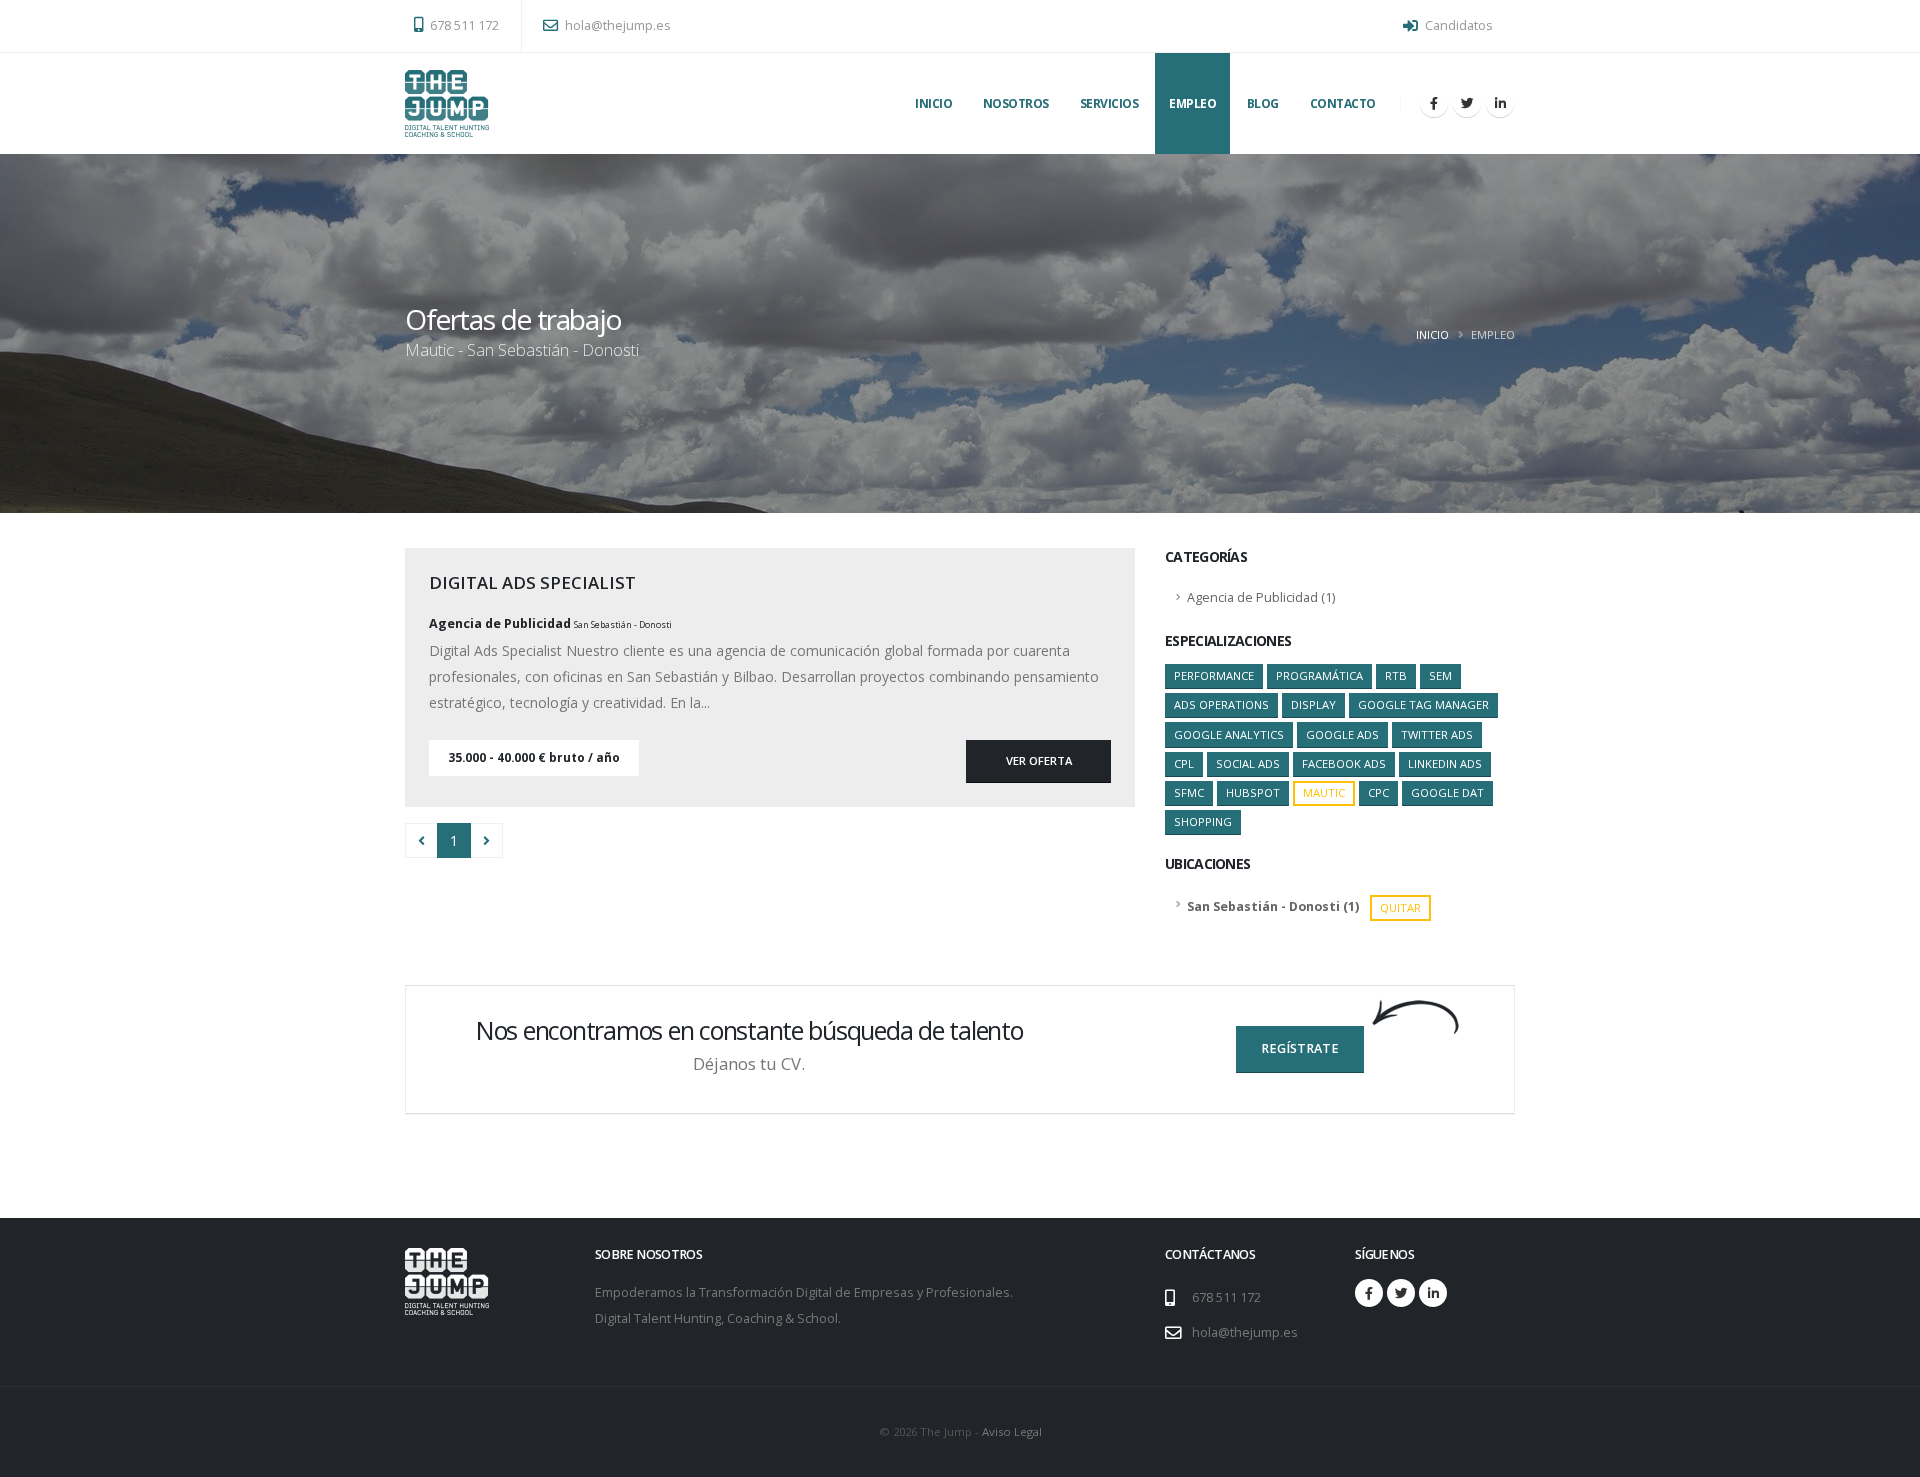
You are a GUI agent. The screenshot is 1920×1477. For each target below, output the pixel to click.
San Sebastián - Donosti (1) (1304, 907)
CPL (1184, 763)
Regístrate (1300, 1048)
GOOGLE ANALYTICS (1229, 734)
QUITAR (1400, 907)
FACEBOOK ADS (1344, 763)
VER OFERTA (1039, 760)
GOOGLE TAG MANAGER (1423, 704)
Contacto (1343, 103)
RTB (1396, 675)
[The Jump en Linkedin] (1500, 103)
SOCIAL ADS (1248, 763)
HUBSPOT (1253, 792)
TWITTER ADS (1437, 734)
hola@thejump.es (616, 25)
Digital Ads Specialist (532, 582)
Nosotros (1016, 103)
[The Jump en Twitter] (1467, 103)
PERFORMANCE (1214, 675)
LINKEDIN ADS (1445, 763)
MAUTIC (1324, 792)
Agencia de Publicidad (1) (1261, 597)
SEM (1440, 675)
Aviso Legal (1012, 1431)
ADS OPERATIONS (1221, 704)
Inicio (933, 103)
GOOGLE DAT (1447, 792)
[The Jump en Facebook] (1434, 103)
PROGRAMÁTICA (1319, 675)
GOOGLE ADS (1342, 734)
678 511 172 (463, 25)
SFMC (1189, 792)
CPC (1378, 792)
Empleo (1192, 103)
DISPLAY (1313, 704)
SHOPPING (1203, 821)
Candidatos (1457, 25)
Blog (1263, 103)
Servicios (1109, 103)
